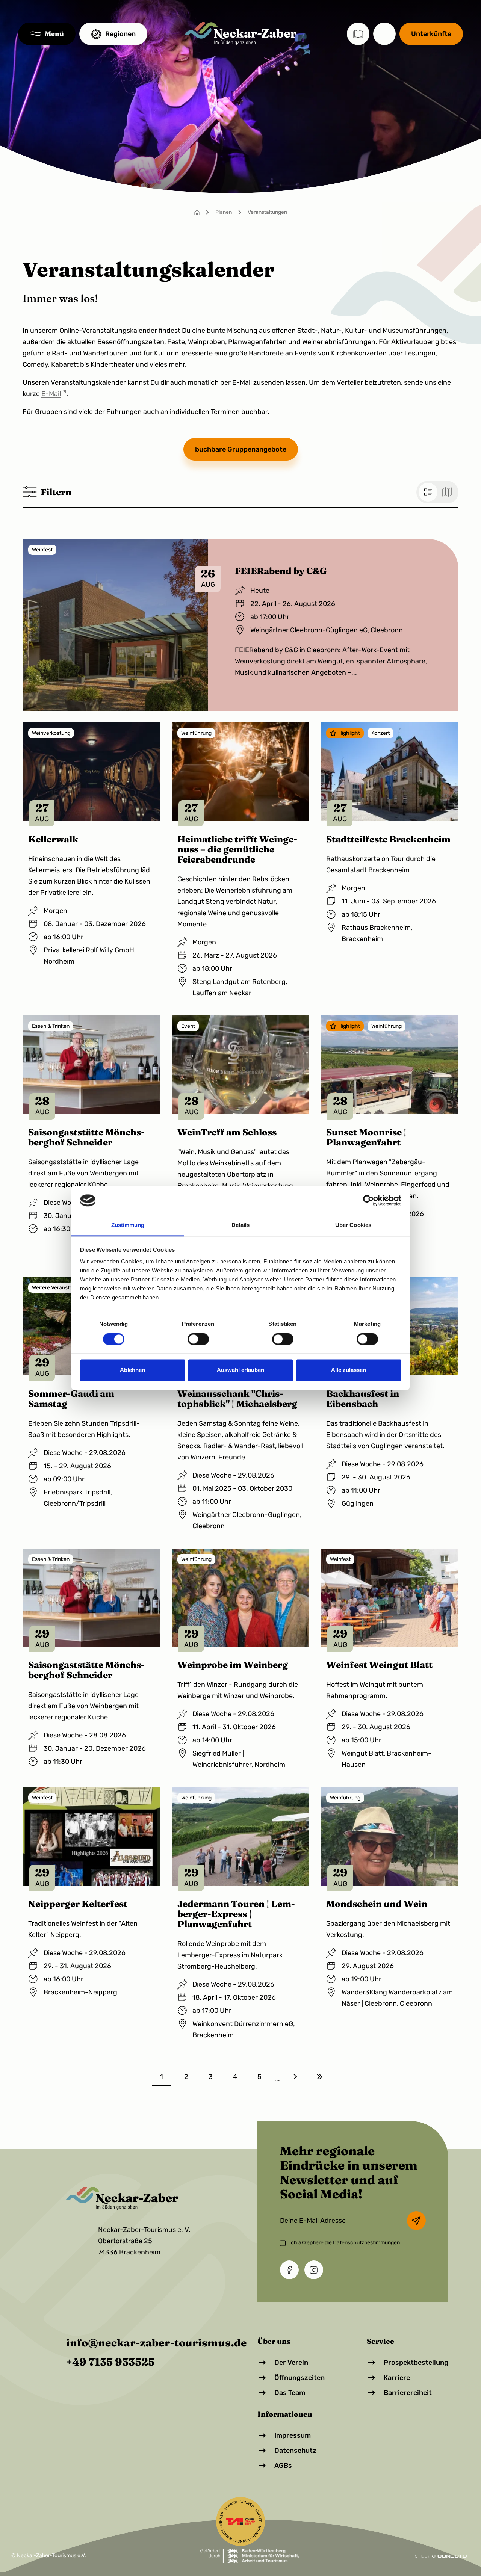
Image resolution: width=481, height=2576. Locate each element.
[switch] (198, 1339)
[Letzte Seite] (319, 2077)
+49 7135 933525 (110, 2362)
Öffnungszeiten (299, 2378)
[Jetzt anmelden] (416, 2221)
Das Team (290, 2393)
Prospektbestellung (416, 2363)
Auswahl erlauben (240, 1370)
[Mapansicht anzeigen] (447, 492)
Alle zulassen (349, 1370)
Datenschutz (295, 2451)
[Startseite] (197, 212)
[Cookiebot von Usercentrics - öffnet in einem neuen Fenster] (368, 1200)
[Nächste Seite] (295, 2077)
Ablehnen (132, 1370)
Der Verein (291, 2363)
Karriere (397, 2378)
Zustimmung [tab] (128, 1225)
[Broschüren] (358, 34)
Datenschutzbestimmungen (366, 2243)
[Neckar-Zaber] (240, 34)
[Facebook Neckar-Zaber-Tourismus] (289, 2270)
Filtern (56, 492)
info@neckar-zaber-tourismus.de (157, 2343)
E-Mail (51, 394)
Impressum (293, 2435)
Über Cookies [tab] (353, 1225)
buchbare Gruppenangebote (241, 449)
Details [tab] (241, 1225)
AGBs (283, 2466)
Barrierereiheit (408, 2393)
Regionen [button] (120, 34)
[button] (47, 34)
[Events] (384, 34)
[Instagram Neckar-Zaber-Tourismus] (314, 2270)
